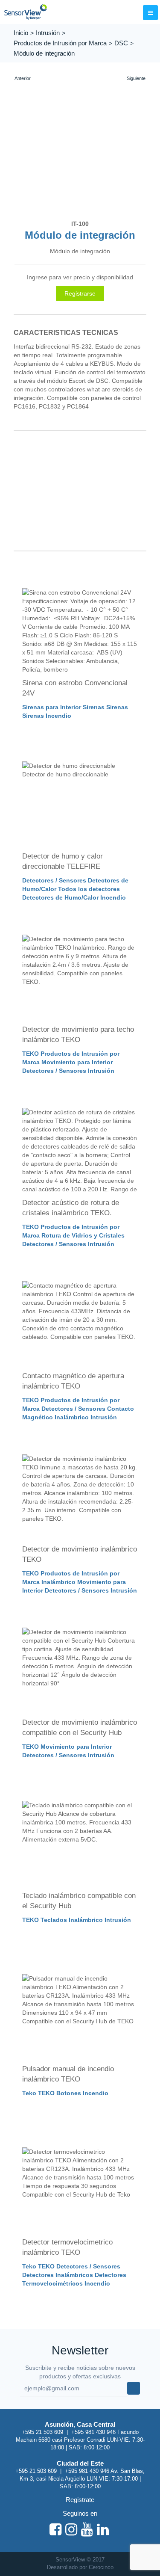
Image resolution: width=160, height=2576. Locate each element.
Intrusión (48, 33)
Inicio (21, 33)
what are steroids (110, 389)
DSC (121, 43)
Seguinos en (80, 2513)
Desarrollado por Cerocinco (80, 2567)
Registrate (80, 2500)
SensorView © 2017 (80, 2560)
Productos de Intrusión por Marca (60, 43)
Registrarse (80, 293)
